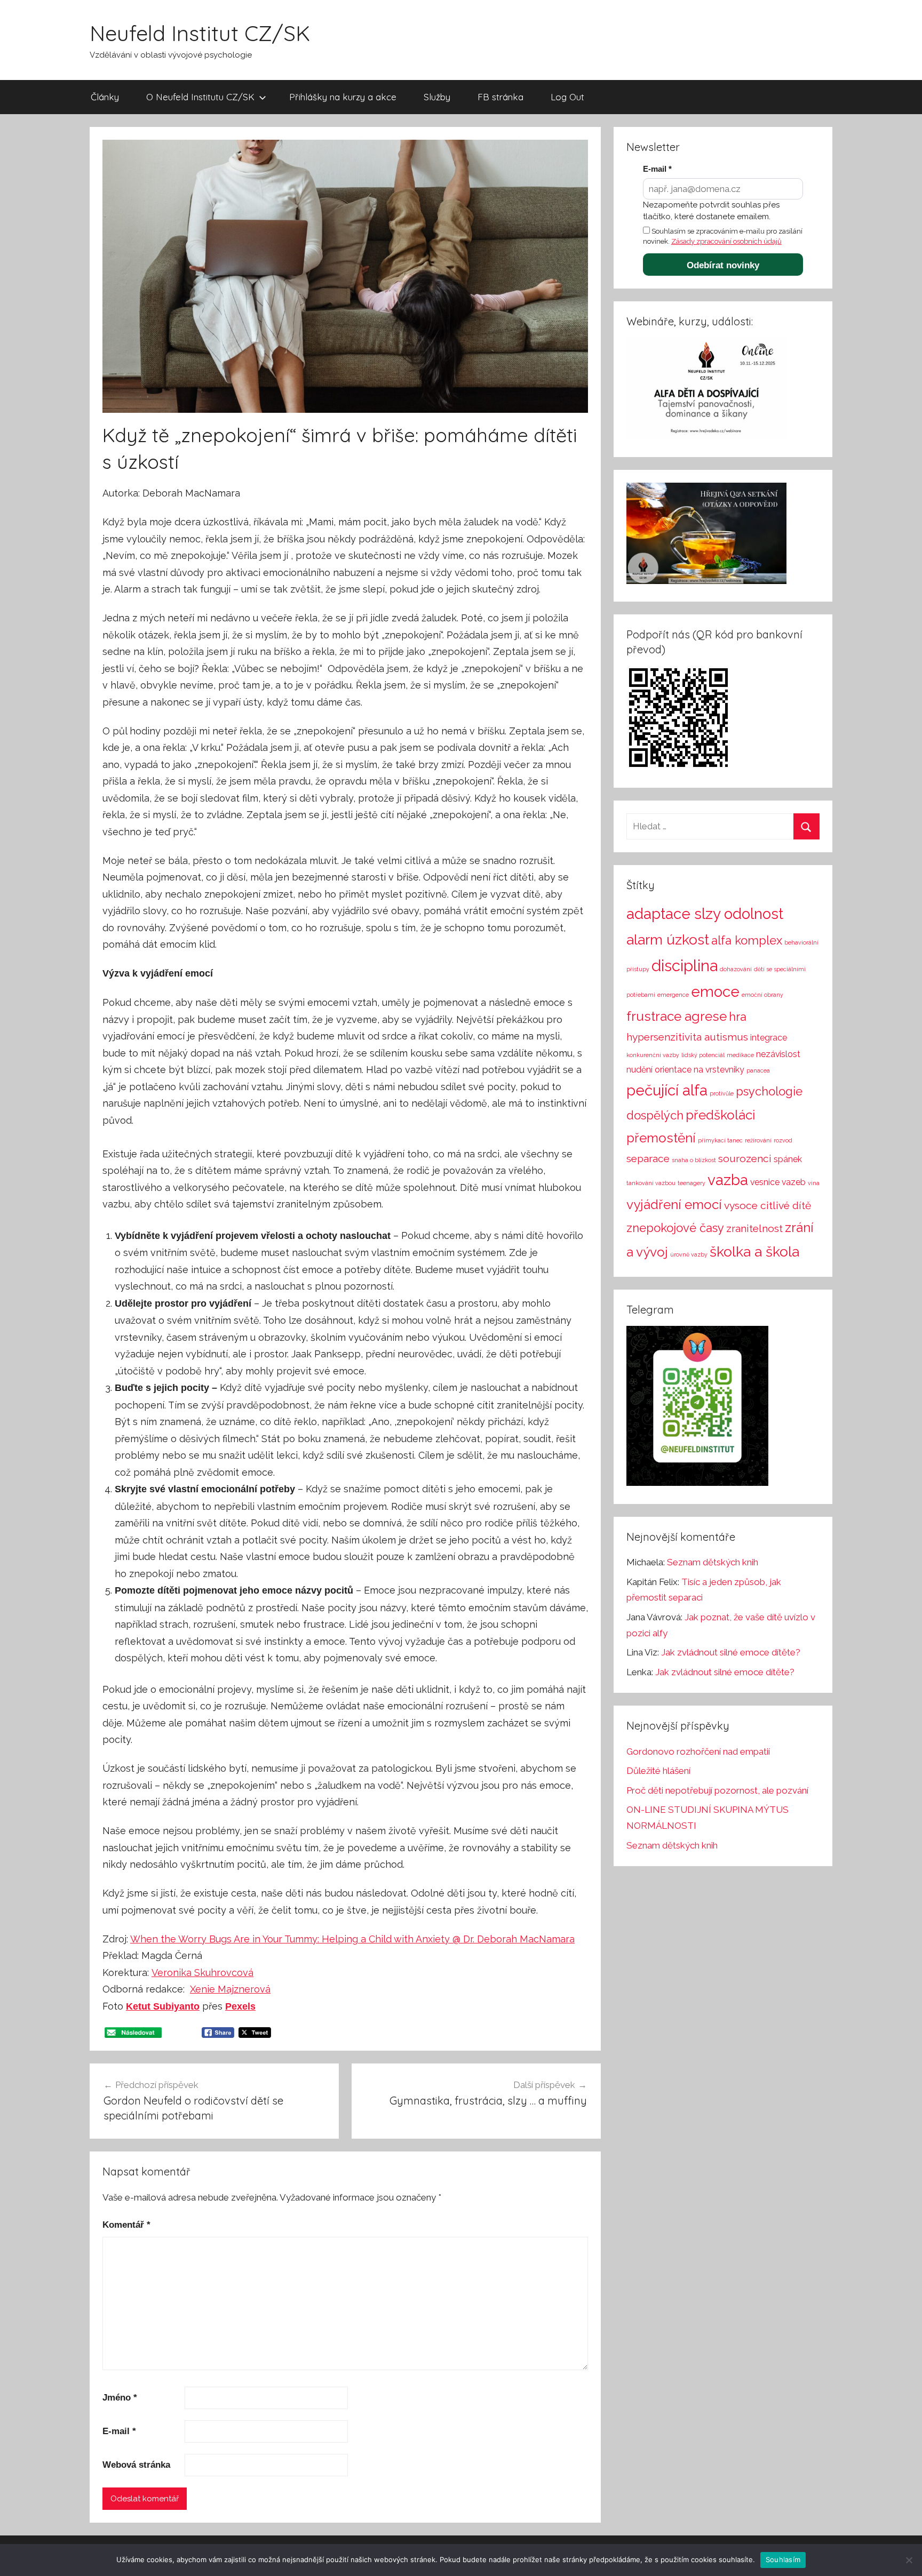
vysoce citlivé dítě (768, 1206)
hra (738, 1017)
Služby (437, 97)
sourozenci (745, 1159)
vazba (728, 1180)
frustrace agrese (677, 1016)
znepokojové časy (675, 1228)
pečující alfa (667, 1090)
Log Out (567, 97)
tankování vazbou (651, 1183)
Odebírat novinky (723, 265)
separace (648, 1159)
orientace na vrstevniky (700, 1070)
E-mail (119, 2431)
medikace (740, 1055)
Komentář (126, 2225)
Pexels (240, 2006)
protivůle (722, 1093)
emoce (715, 992)
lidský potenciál (703, 1055)
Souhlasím (783, 2559)
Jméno (120, 2398)
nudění (639, 1070)
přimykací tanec (720, 1140)
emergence (673, 995)
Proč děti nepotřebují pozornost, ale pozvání (717, 1790)
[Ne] (909, 2560)
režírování (758, 1140)
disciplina (685, 966)
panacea (758, 1070)
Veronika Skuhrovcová (202, 1973)
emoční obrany (762, 995)
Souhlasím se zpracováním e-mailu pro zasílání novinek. (723, 236)
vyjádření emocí (674, 1205)
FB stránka (500, 97)
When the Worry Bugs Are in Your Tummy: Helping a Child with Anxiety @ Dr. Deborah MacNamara (352, 1939)
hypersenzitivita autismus (687, 1037)
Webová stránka (136, 2465)
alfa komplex (747, 940)
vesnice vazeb (778, 1182)
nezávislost (778, 1054)
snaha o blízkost (694, 1160)
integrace (769, 1038)
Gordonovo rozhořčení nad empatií (698, 1751)
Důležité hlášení (658, 1771)
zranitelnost (754, 1229)
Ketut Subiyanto (163, 2006)
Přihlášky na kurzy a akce (343, 97)
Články (105, 97)
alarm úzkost (668, 939)
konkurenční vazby (653, 1055)
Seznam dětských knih (713, 1562)
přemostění (661, 1138)
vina (814, 1183)
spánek (788, 1159)
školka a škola (754, 1251)
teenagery (691, 1183)
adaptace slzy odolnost (705, 914)
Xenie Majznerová (230, 1989)
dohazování (736, 969)
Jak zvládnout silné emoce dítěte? (731, 1652)
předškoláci (721, 1115)
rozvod (783, 1140)
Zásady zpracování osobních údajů (726, 241)
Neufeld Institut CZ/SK (200, 33)
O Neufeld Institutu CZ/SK (200, 97)
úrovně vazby (689, 1254)
